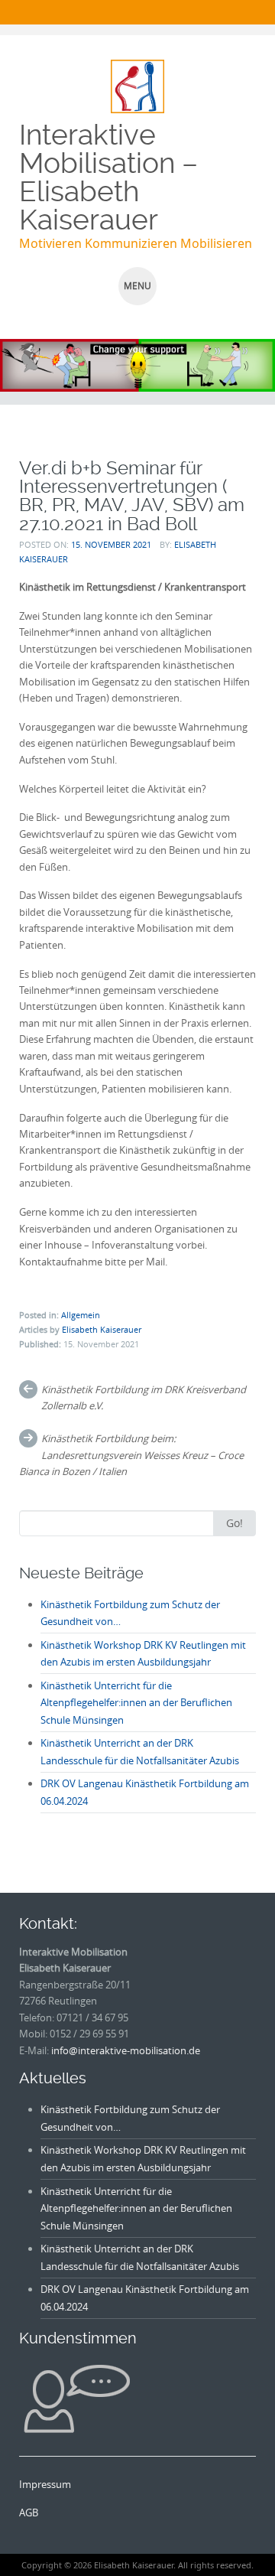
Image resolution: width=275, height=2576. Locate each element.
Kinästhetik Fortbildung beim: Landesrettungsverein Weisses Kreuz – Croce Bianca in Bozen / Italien (131, 1455)
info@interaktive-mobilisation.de (126, 2050)
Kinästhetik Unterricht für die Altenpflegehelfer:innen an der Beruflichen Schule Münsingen (136, 1703)
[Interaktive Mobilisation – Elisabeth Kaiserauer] (138, 86)
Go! (235, 1523)
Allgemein (81, 1315)
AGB (29, 2512)
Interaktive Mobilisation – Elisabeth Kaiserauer (108, 177)
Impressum (45, 2484)
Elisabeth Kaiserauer (102, 1329)
